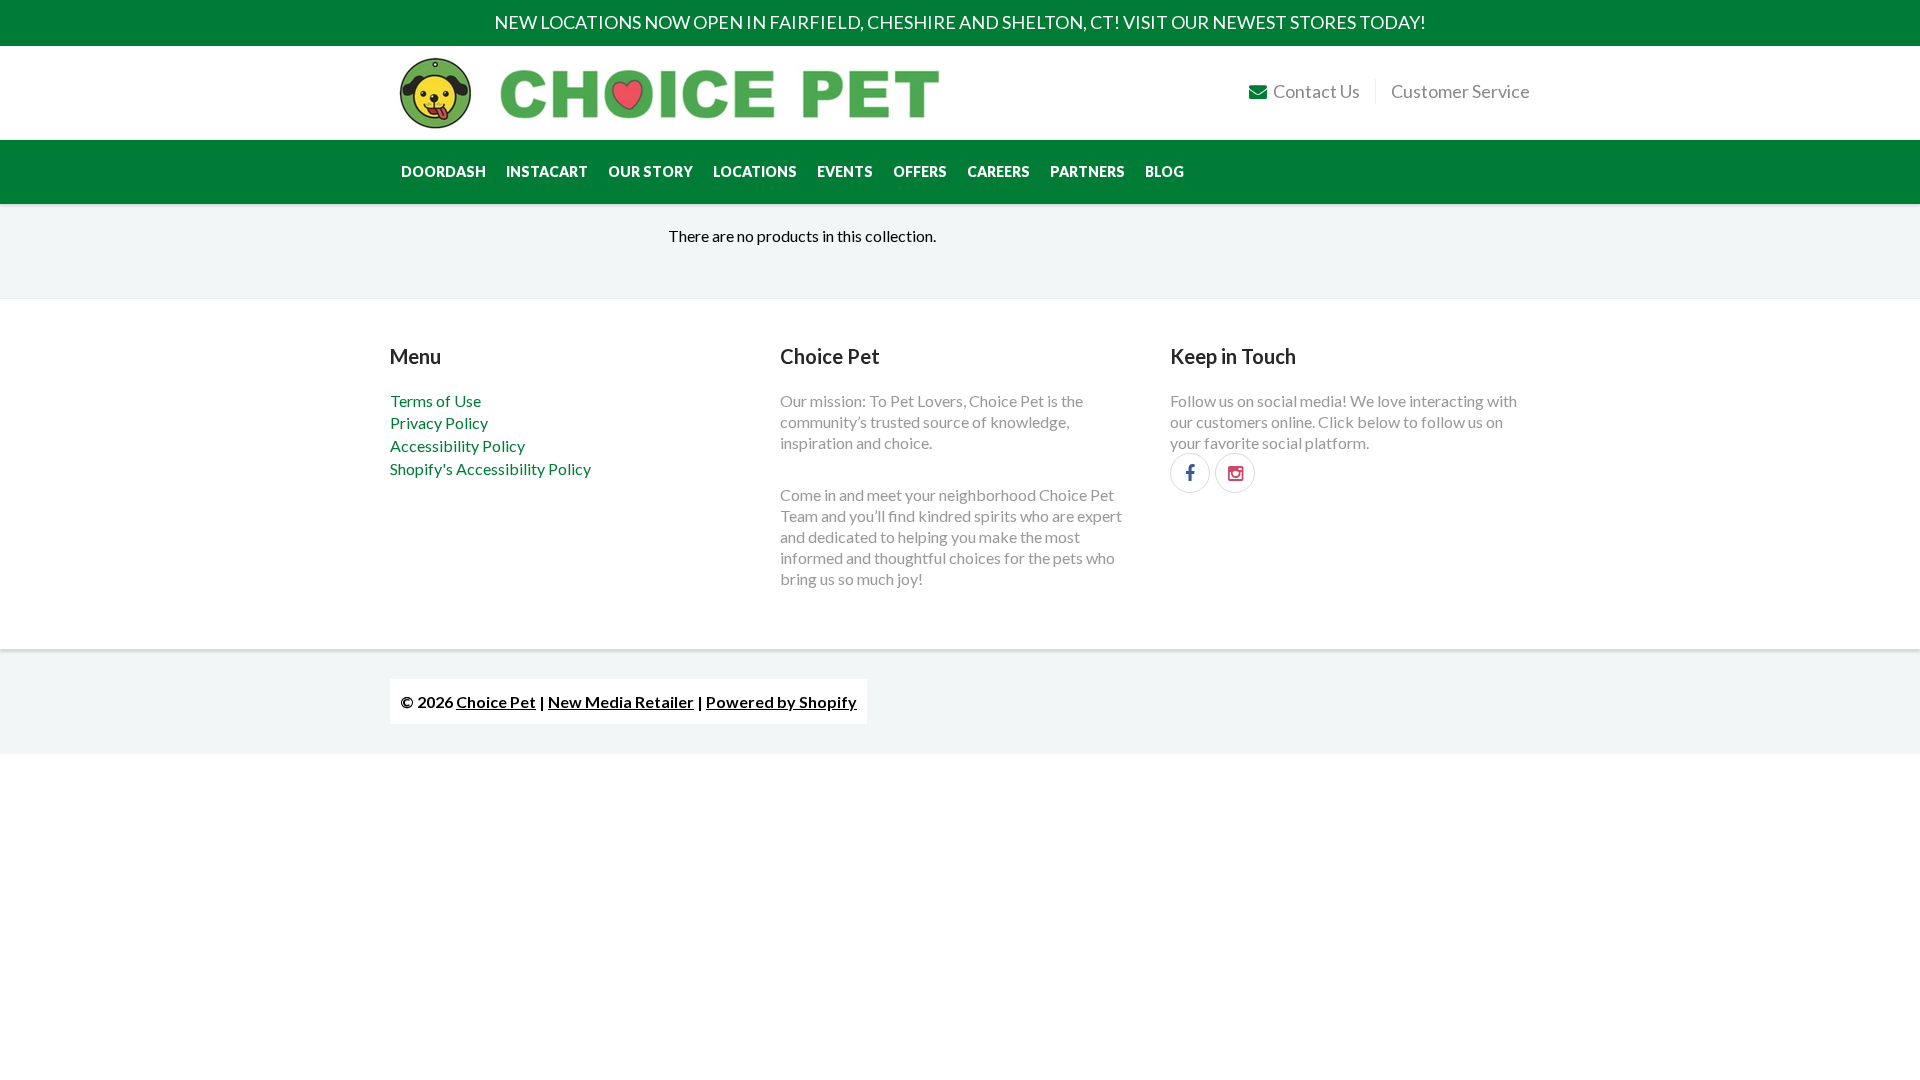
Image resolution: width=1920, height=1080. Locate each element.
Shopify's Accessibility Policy (490, 468)
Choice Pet (496, 701)
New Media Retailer (621, 701)
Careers (998, 171)
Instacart (547, 171)
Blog (1164, 171)
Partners (1087, 171)
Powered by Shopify (781, 701)
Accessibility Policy (457, 445)
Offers (920, 171)
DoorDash (443, 171)
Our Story (650, 171)
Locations (755, 171)
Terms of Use (435, 400)
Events (845, 171)
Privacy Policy (439, 422)
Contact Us (1316, 91)
